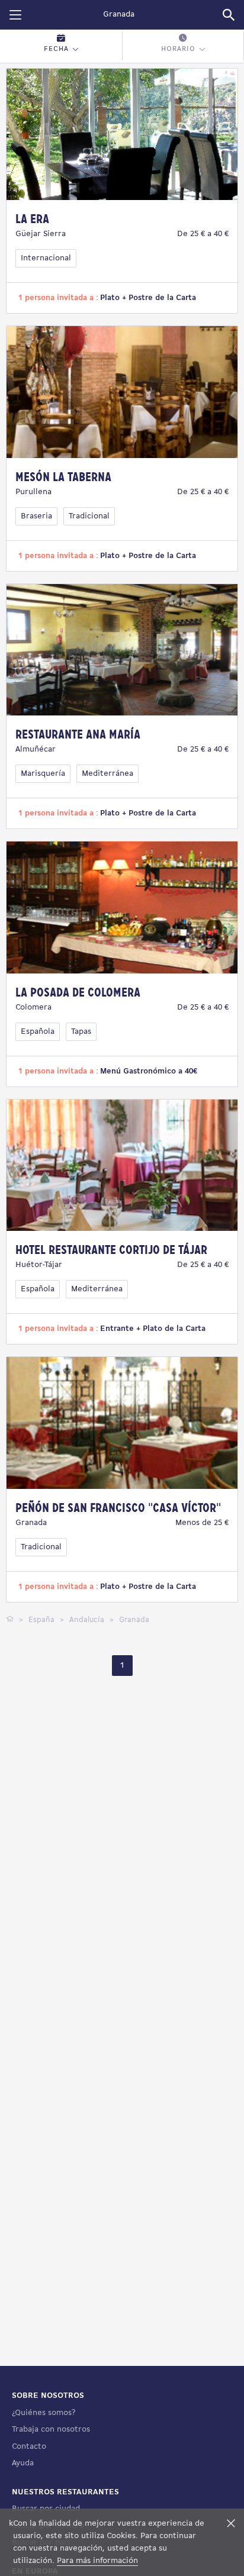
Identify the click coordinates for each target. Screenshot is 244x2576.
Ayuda (23, 2463)
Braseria (36, 516)
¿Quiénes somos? (44, 2413)
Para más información (97, 2561)
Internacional (46, 258)
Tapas (81, 1032)
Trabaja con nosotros (51, 2430)
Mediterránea (107, 774)
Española (38, 1032)
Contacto (29, 2447)
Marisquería (43, 774)
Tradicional (89, 516)
